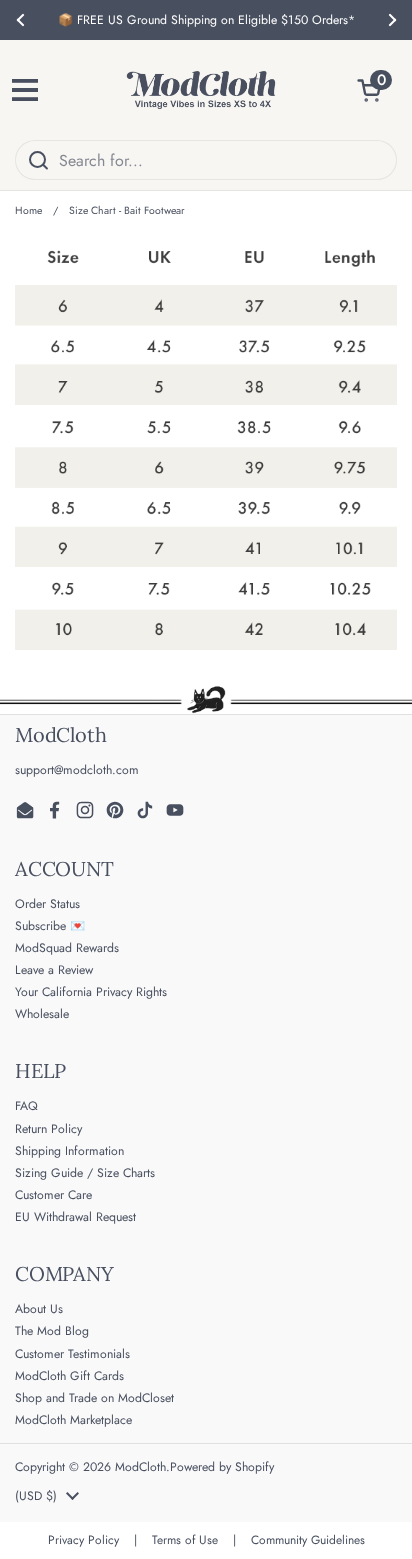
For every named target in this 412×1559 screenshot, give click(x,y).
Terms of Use (185, 1540)
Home (28, 210)
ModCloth (140, 1467)
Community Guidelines (308, 1540)
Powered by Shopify (222, 1467)
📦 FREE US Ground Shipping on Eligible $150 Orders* (206, 20)
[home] (201, 90)
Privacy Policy (83, 1540)
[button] (377, 90)
